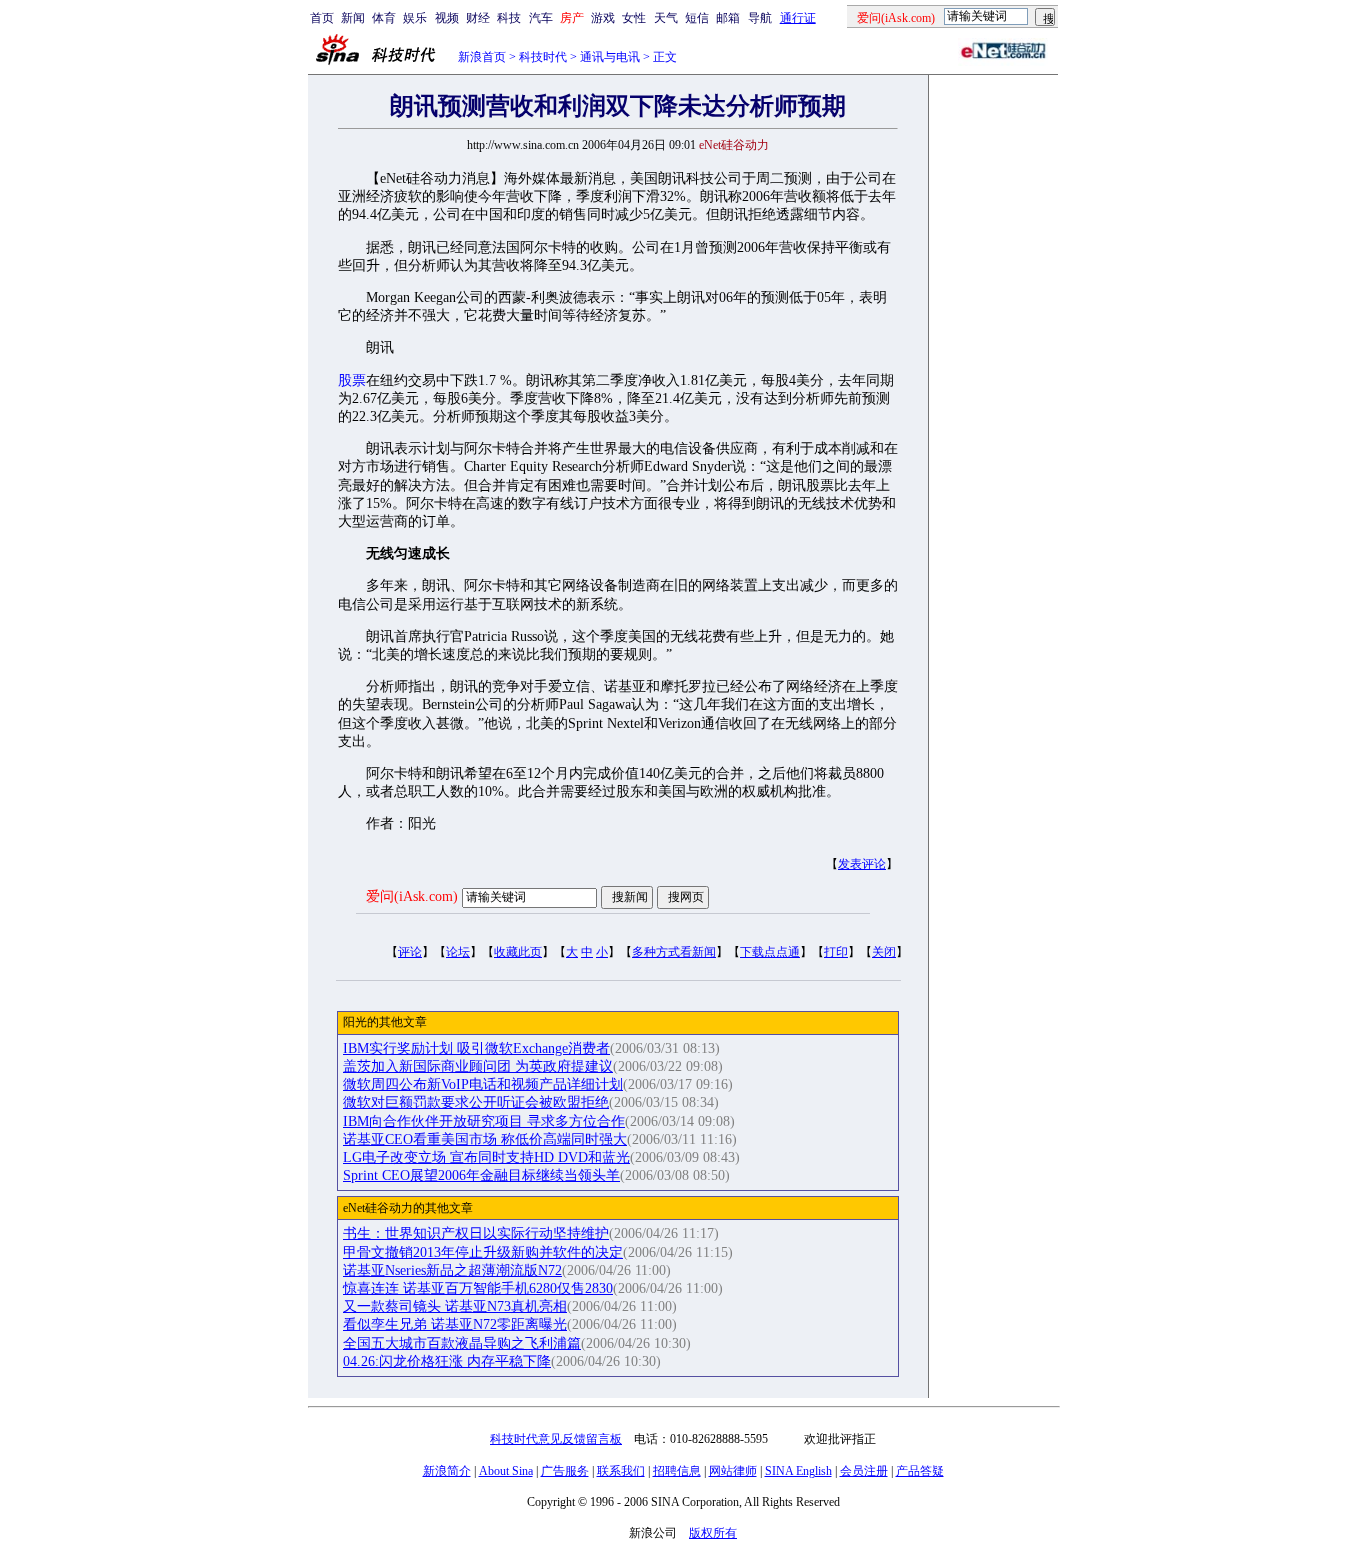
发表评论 (862, 864)
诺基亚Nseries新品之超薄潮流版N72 (452, 1270)
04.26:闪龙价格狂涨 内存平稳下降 (447, 1361)
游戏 (603, 18)
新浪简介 (447, 1471)
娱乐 (415, 18)
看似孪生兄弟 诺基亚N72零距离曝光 (455, 1324)
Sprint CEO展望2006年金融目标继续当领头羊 (481, 1175)
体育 (384, 18)
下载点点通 (770, 952)
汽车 (541, 18)
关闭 (884, 952)
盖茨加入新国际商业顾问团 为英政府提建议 (478, 1066)
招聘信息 (677, 1471)
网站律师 (733, 1471)
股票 (352, 380)
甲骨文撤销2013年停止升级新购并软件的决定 (483, 1252)
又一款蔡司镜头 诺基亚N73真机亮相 (455, 1306)
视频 (447, 18)
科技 (509, 18)
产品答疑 (920, 1471)
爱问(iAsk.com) (412, 896)
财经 (478, 18)
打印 (836, 952)
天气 (666, 18)
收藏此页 (518, 952)
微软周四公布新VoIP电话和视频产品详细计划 (483, 1084)
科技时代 (543, 57)
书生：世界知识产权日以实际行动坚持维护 (476, 1233)
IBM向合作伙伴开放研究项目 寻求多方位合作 (484, 1121)
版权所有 (713, 1533)
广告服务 (565, 1471)
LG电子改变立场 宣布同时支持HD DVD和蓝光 (486, 1157)
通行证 (798, 18)
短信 (697, 18)
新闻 (353, 18)
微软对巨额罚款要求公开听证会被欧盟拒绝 (476, 1102)
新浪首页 (482, 57)
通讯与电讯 (610, 57)
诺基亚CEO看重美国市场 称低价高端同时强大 (485, 1139)
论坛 (458, 952)
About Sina (506, 1471)
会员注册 (864, 1471)
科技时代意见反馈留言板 (556, 1439)
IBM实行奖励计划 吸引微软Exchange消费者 (476, 1048)
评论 (410, 952)
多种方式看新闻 (674, 952)
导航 (760, 18)
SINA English (798, 1471)
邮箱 (728, 18)
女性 (634, 18)
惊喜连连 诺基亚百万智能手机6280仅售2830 (478, 1288)
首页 (322, 18)
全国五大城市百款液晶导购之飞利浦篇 (462, 1343)
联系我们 (621, 1471)
